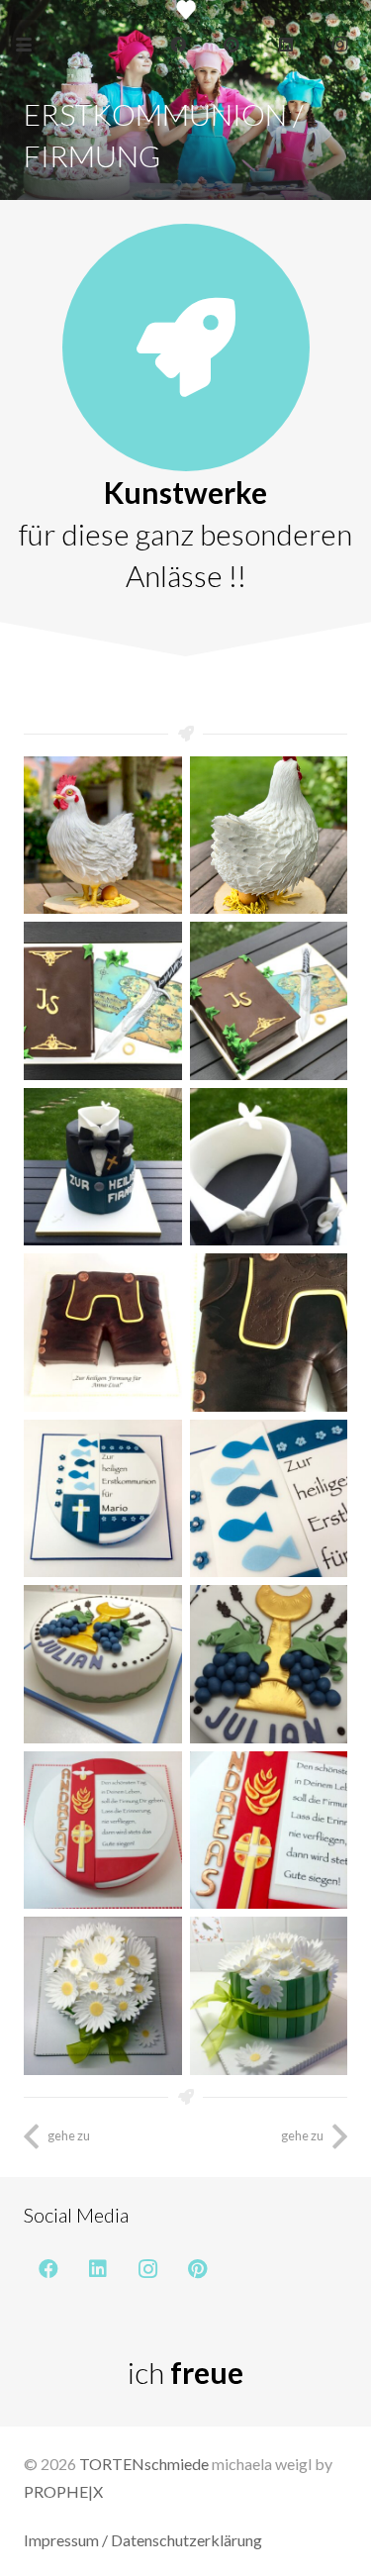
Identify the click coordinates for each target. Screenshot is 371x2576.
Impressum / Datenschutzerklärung (143, 2540)
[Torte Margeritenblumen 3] (103, 1996)
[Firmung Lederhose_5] (269, 1333)
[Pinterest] (232, 45)
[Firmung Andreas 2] (103, 1831)
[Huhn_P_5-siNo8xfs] (269, 836)
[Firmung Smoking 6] (269, 1167)
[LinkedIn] (286, 45)
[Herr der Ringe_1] (269, 1001)
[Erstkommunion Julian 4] (269, 1664)
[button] (24, 45)
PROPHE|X (63, 2491)
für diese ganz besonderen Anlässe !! (185, 554)
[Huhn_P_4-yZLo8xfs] (103, 836)
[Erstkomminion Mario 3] (269, 1499)
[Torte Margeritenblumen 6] (269, 1996)
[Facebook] (178, 45)
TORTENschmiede (144, 2464)
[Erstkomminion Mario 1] (103, 1499)
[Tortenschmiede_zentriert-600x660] (186, 10)
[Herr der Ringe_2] (103, 1001)
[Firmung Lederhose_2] (103, 1333)
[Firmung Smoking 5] (103, 1167)
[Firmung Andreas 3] (269, 1831)
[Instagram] (339, 45)
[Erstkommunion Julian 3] (103, 1664)
